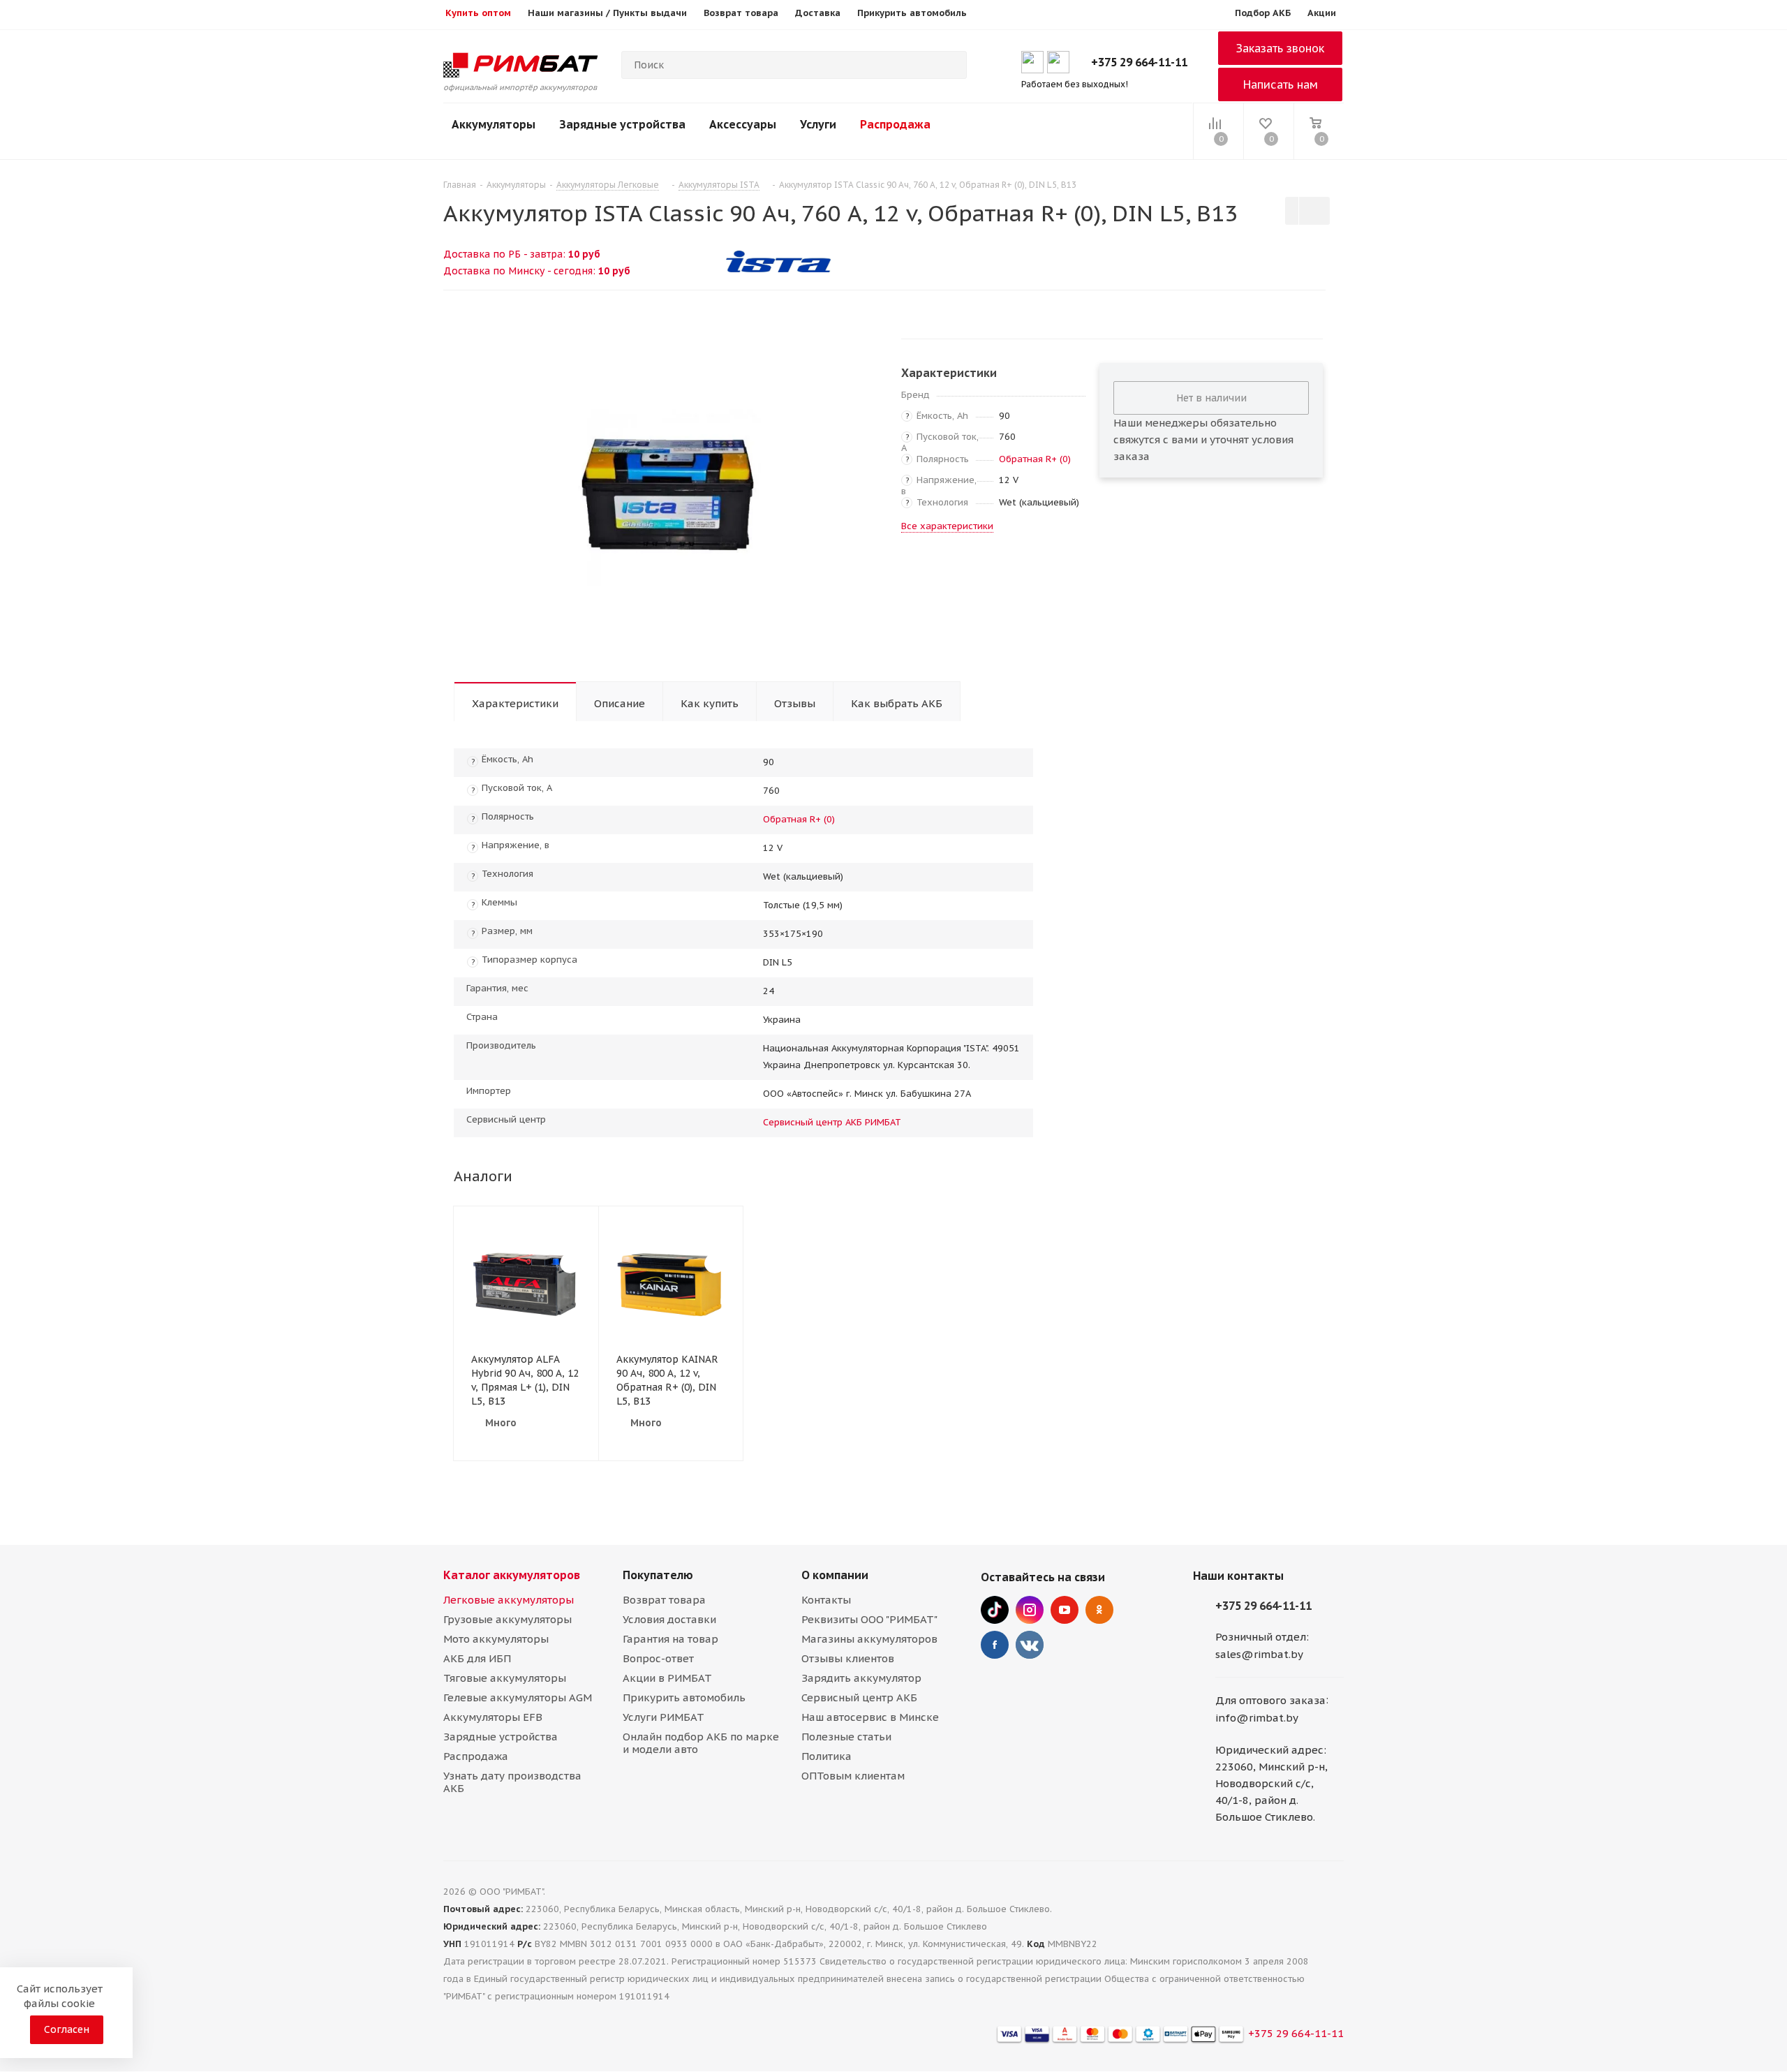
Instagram (1030, 1610)
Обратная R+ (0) (1035, 459)
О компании (835, 1575)
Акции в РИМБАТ (667, 1678)
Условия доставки (669, 1619)
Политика (826, 1756)
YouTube (1065, 1610)
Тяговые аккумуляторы (505, 1678)
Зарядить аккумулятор (861, 1678)
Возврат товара (664, 1600)
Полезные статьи (846, 1737)
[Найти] (950, 65)
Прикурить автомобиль (684, 1697)
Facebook (995, 1645)
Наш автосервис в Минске (870, 1717)
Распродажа (895, 124)
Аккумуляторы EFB (493, 1717)
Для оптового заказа (1270, 1700)
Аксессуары (743, 124)
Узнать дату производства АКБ (512, 1782)
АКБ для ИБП (477, 1658)
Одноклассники (1099, 1610)
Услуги (818, 124)
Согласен (67, 2029)
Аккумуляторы (494, 124)
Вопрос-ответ (658, 1658)
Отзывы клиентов (848, 1658)
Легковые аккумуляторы (509, 1600)
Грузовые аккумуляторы (507, 1619)
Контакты (826, 1600)
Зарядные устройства (622, 124)
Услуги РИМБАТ (663, 1717)
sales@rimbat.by (1259, 1654)
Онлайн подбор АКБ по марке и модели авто (701, 1743)
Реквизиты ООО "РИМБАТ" (869, 1619)
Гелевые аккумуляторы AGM (518, 1697)
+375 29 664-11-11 (1139, 62)
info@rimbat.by (1257, 1718)
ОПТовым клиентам (853, 1776)
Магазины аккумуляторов (869, 1639)
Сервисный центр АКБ (859, 1697)
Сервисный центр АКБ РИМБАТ (832, 1122)
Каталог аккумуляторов (512, 1575)
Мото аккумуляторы (496, 1639)
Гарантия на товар (670, 1639)
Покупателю (658, 1575)
